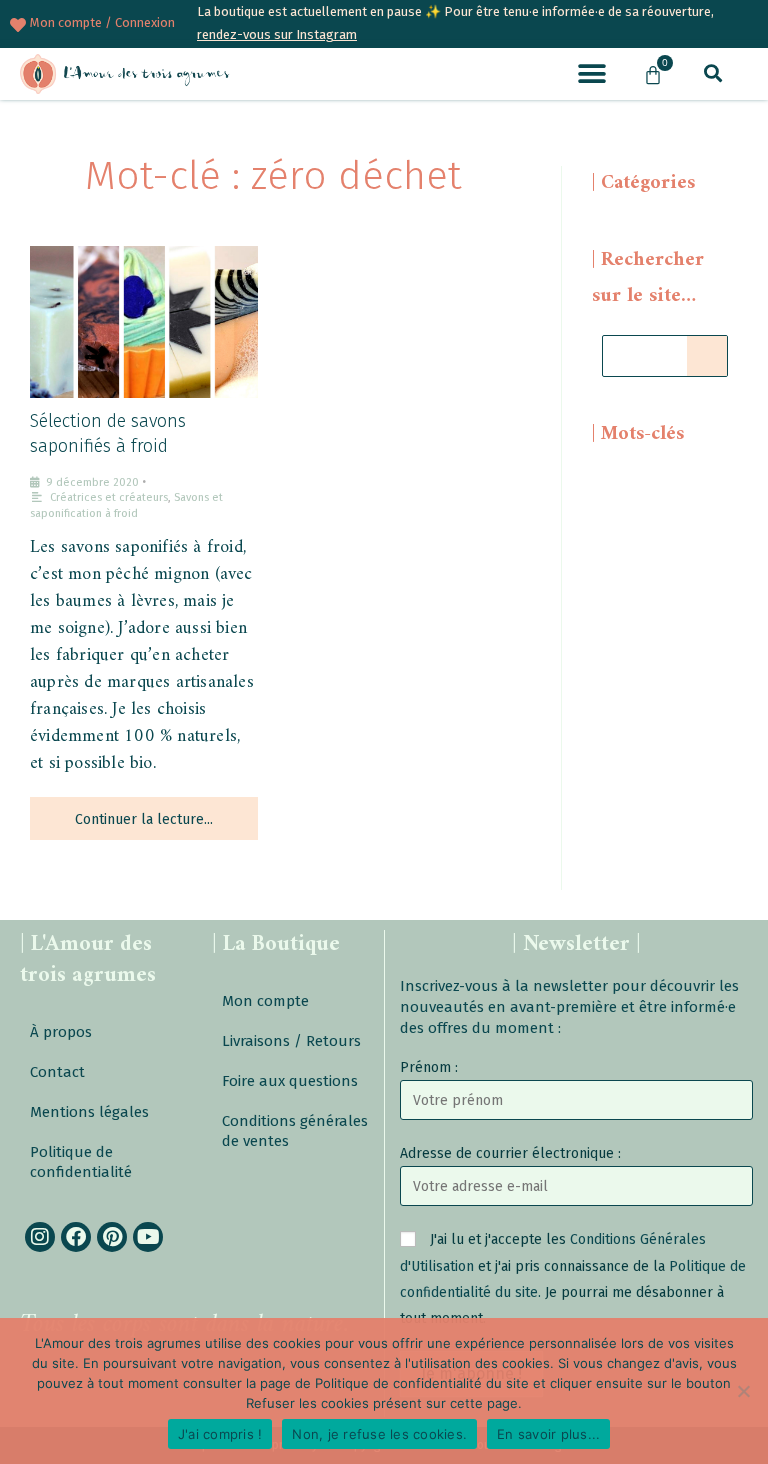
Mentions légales (89, 1112)
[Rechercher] (707, 356)
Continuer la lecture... (144, 819)
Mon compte (265, 1001)
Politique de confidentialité (81, 1162)
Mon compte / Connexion (102, 22)
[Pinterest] (112, 1237)
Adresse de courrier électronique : (510, 1153)
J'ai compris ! (220, 1434)
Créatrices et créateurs (109, 497)
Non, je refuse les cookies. (379, 1434)
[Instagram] (40, 1237)
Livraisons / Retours (291, 1041)
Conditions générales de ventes (295, 1131)
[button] (591, 73)
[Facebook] (76, 1237)
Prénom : (429, 1067)
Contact (57, 1072)
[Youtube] (148, 1237)
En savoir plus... (548, 1434)
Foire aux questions (290, 1081)
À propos (61, 1032)
